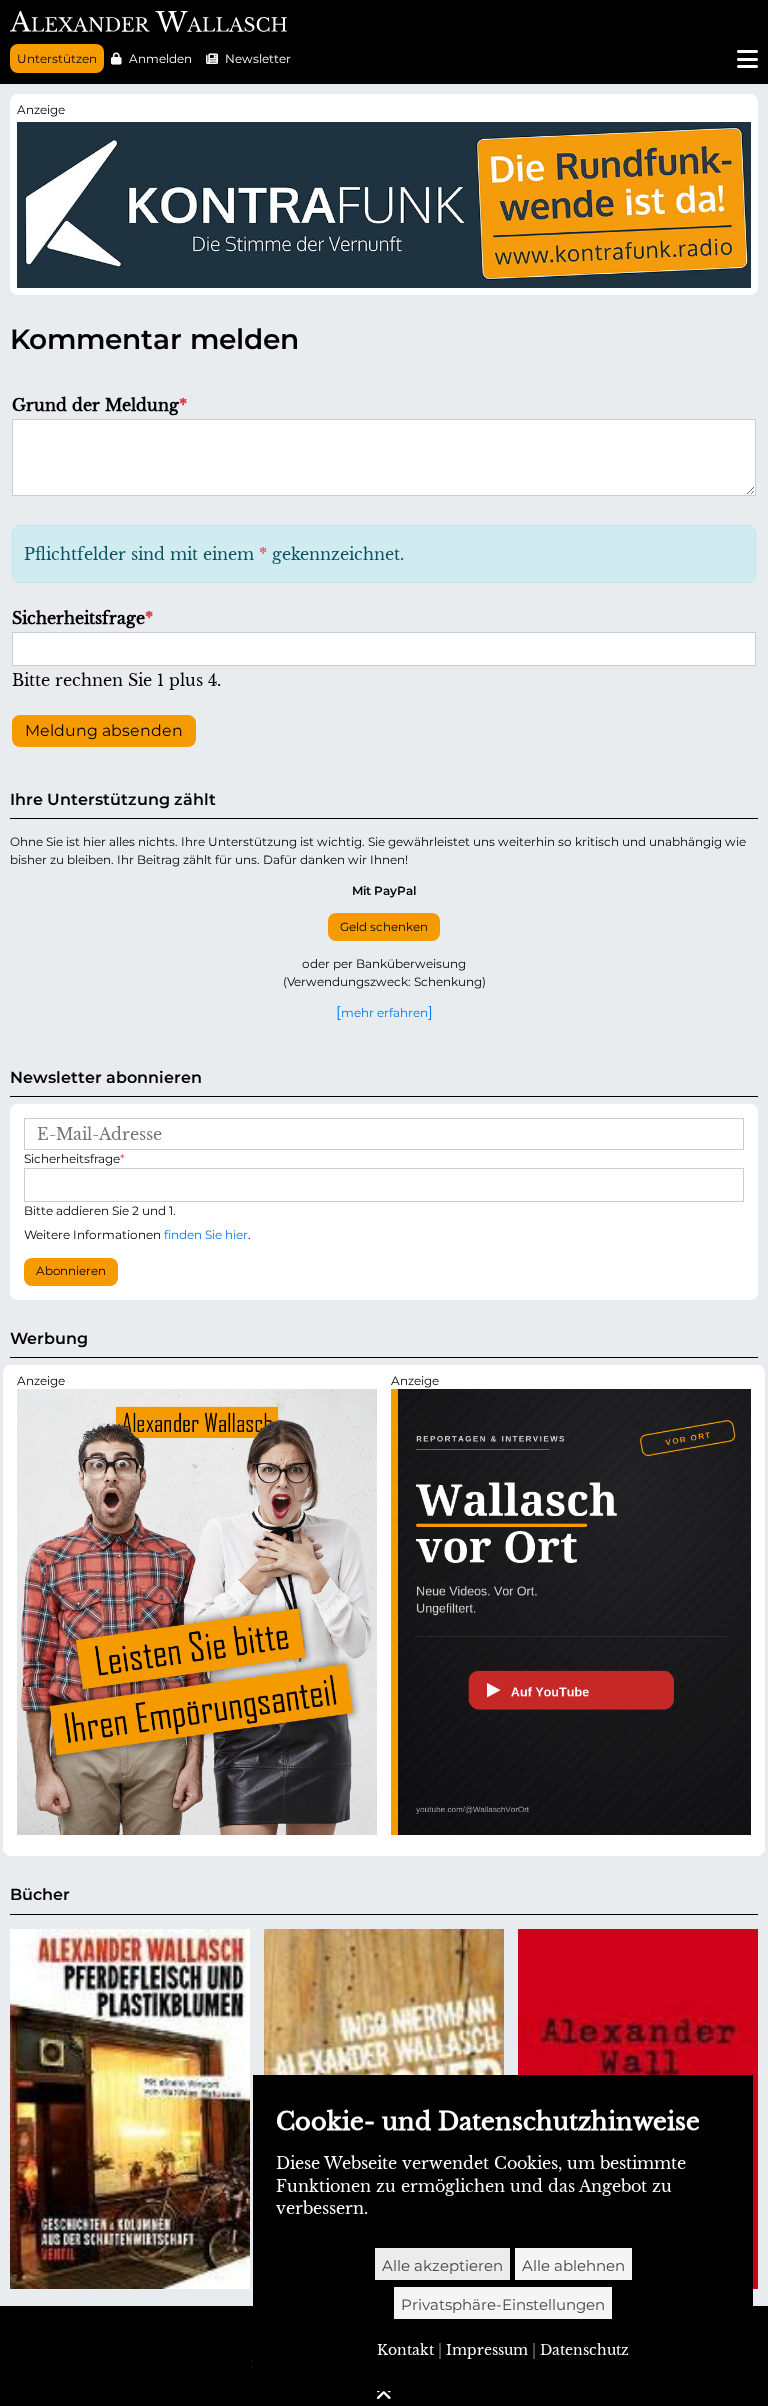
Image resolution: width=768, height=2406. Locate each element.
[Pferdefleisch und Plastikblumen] (130, 2109)
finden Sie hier (206, 1234)
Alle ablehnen (573, 2265)
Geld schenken (384, 927)
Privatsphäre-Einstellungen (503, 2304)
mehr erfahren (384, 1012)
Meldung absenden (104, 730)
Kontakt (405, 2350)
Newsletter (258, 58)
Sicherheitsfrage (82, 618)
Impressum (487, 2350)
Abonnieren (71, 1271)
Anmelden (160, 58)
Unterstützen (57, 58)
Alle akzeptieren (442, 2265)
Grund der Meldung (99, 405)
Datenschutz (584, 2350)
